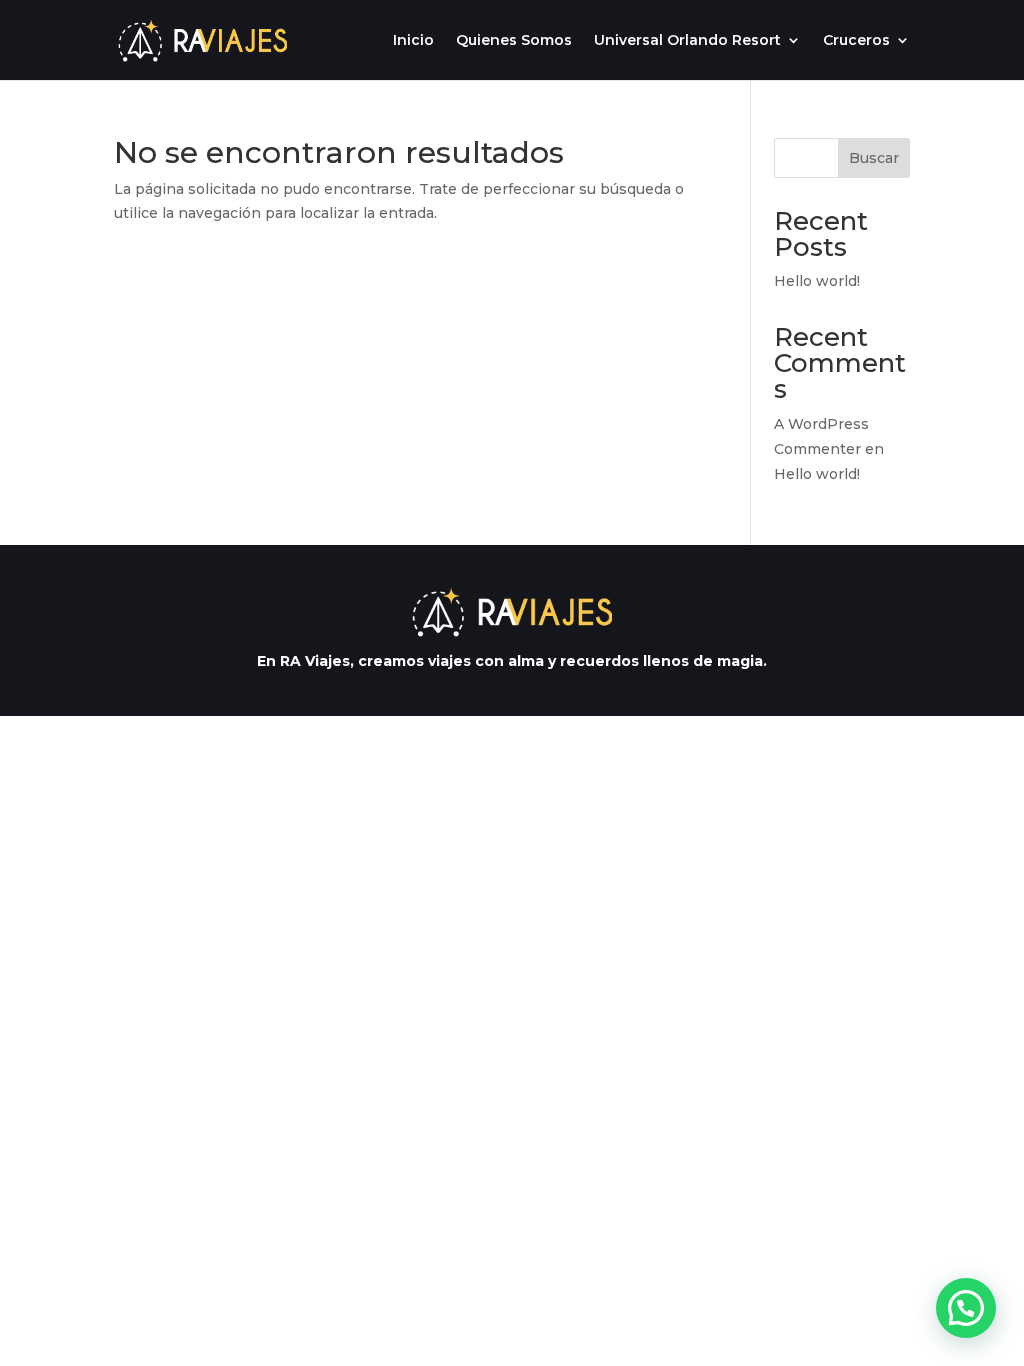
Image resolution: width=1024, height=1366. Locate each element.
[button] (966, 1308)
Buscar (874, 158)
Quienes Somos (514, 41)
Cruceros (856, 41)
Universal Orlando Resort (687, 41)
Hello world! (817, 281)
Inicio (413, 41)
